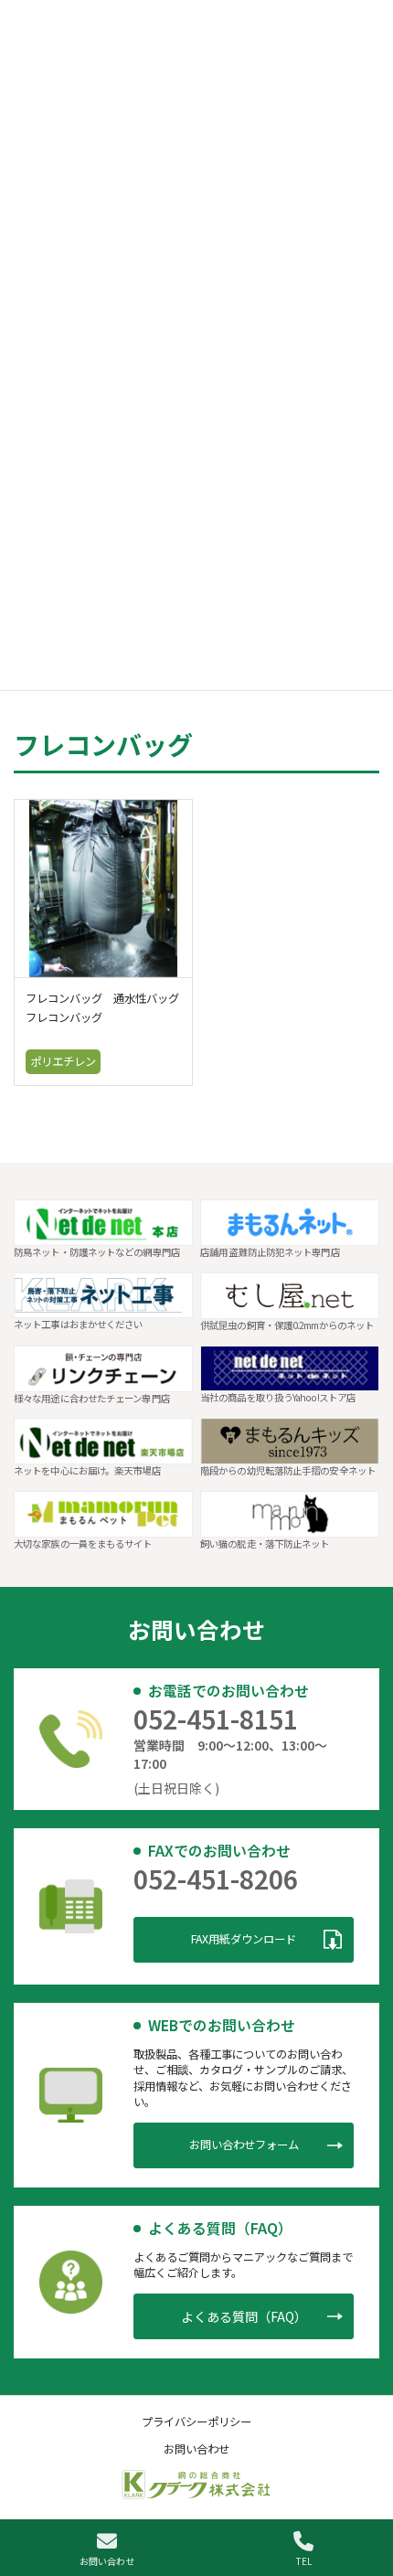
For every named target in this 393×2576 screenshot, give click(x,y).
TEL (304, 2560)
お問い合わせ (107, 2560)
